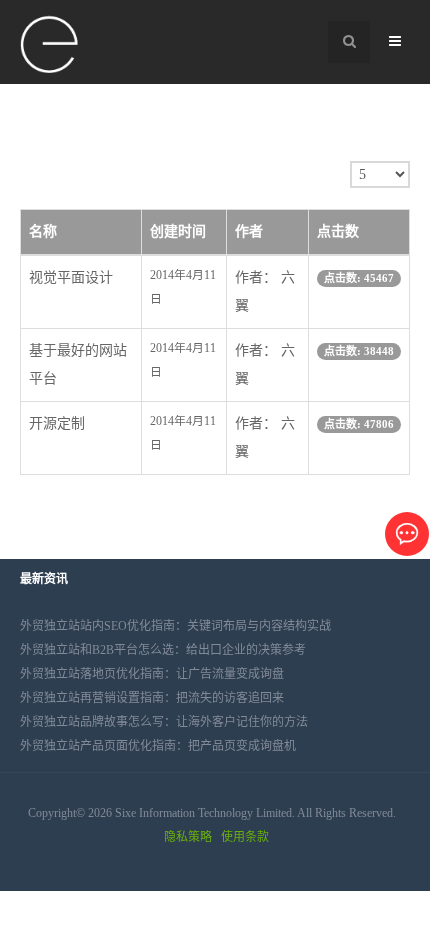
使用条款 (245, 837)
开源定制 (57, 423)
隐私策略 (188, 837)
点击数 (338, 231)
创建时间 (178, 231)
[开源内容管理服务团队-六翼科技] (50, 45)
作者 (249, 231)
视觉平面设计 (71, 277)
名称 (43, 231)
